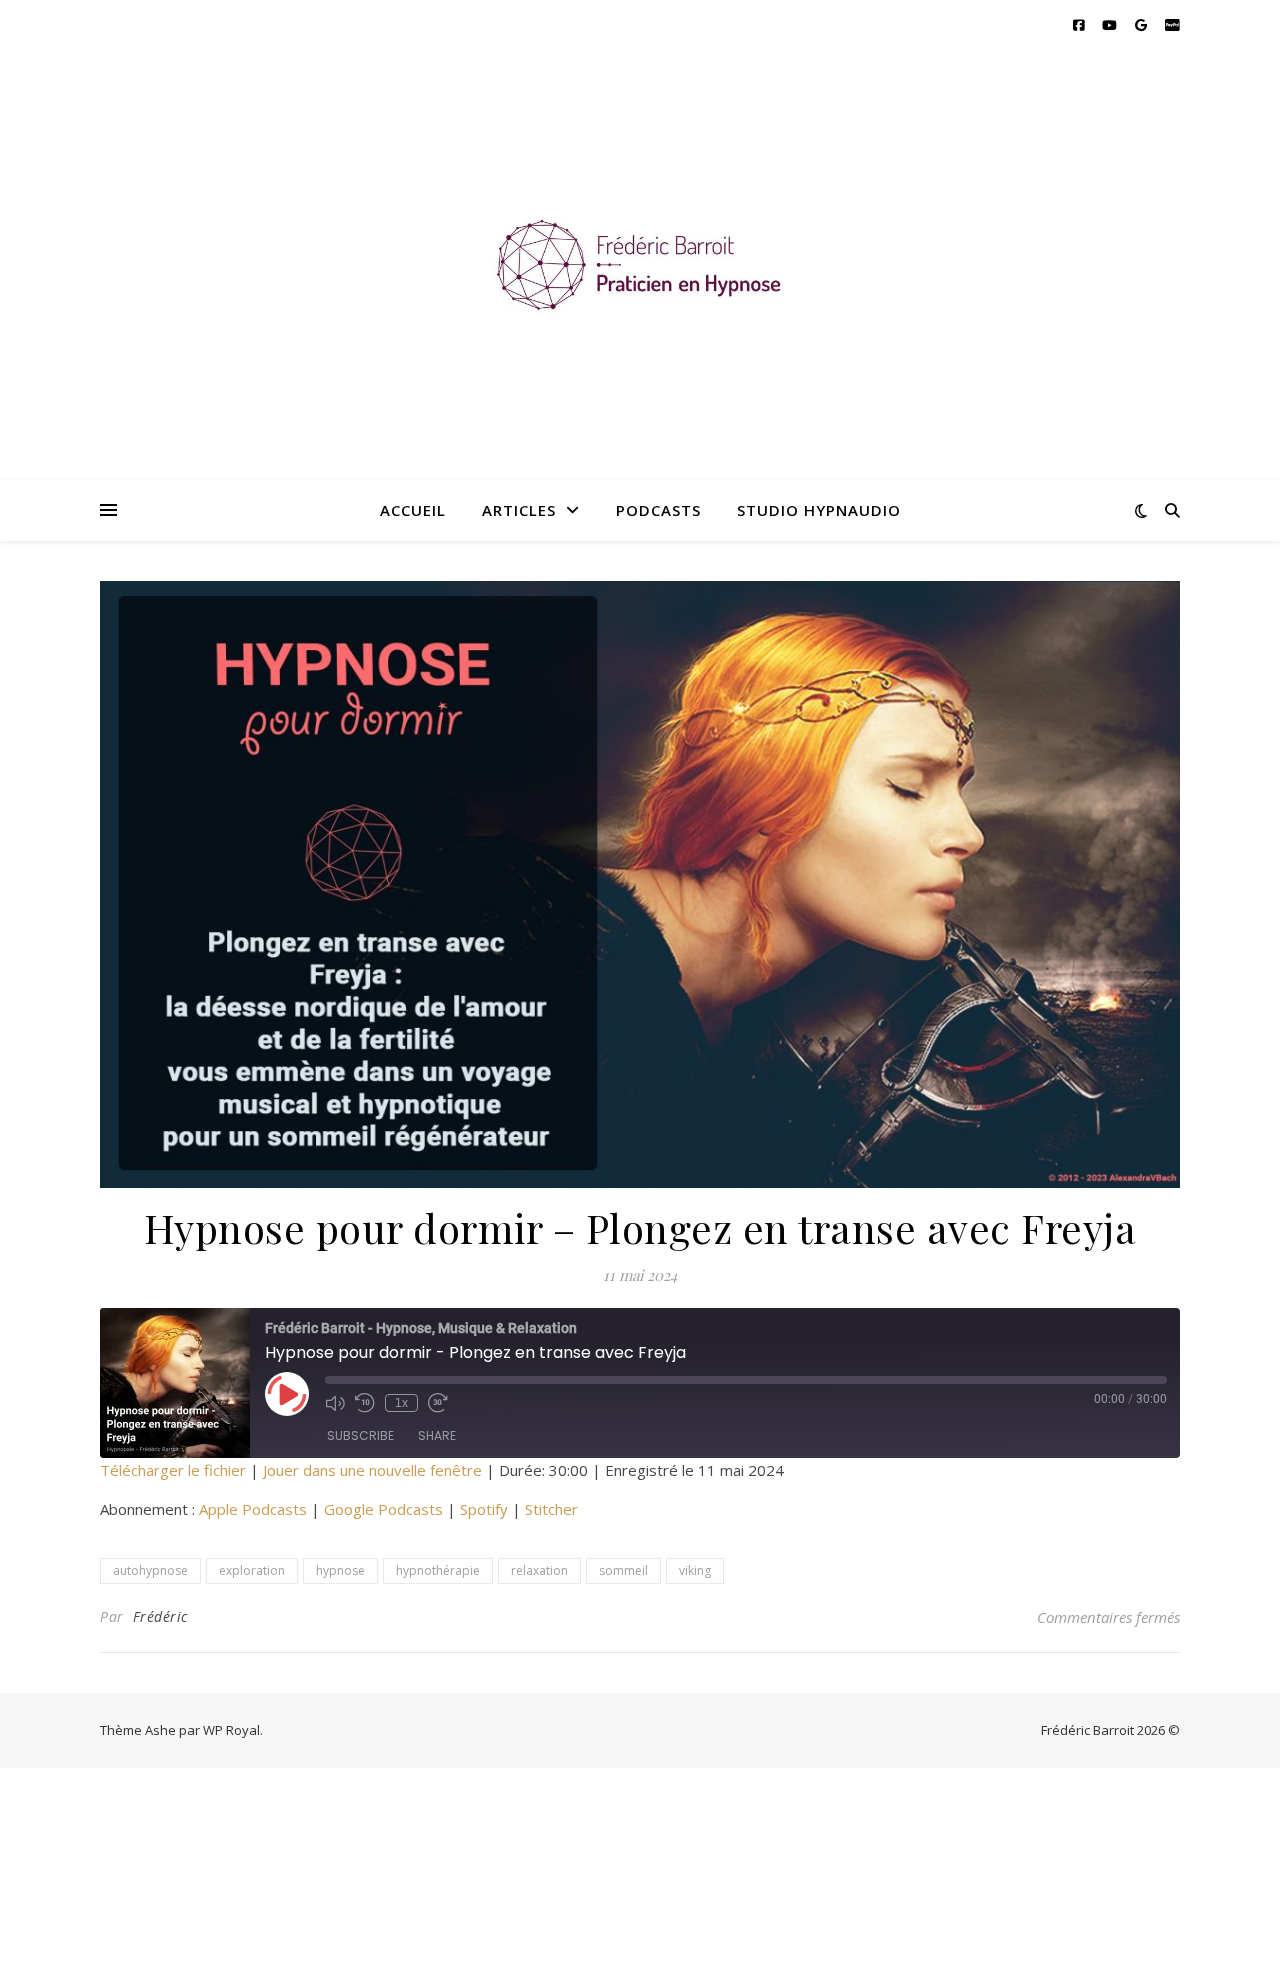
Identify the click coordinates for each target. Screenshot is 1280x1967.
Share (437, 1435)
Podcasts (658, 510)
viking (695, 1570)
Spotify (484, 1509)
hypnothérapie (438, 1570)
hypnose (340, 1570)
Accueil (413, 510)
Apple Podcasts (253, 1509)
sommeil (623, 1570)
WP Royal (231, 1730)
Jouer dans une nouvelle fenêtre (372, 1470)
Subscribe (360, 1435)
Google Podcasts (383, 1509)
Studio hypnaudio (819, 510)
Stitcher (551, 1509)
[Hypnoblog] (640, 265)
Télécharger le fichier (173, 1470)
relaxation (539, 1570)
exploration (252, 1570)
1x (401, 1403)
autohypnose (150, 1570)
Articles (519, 510)
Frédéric (160, 1616)
